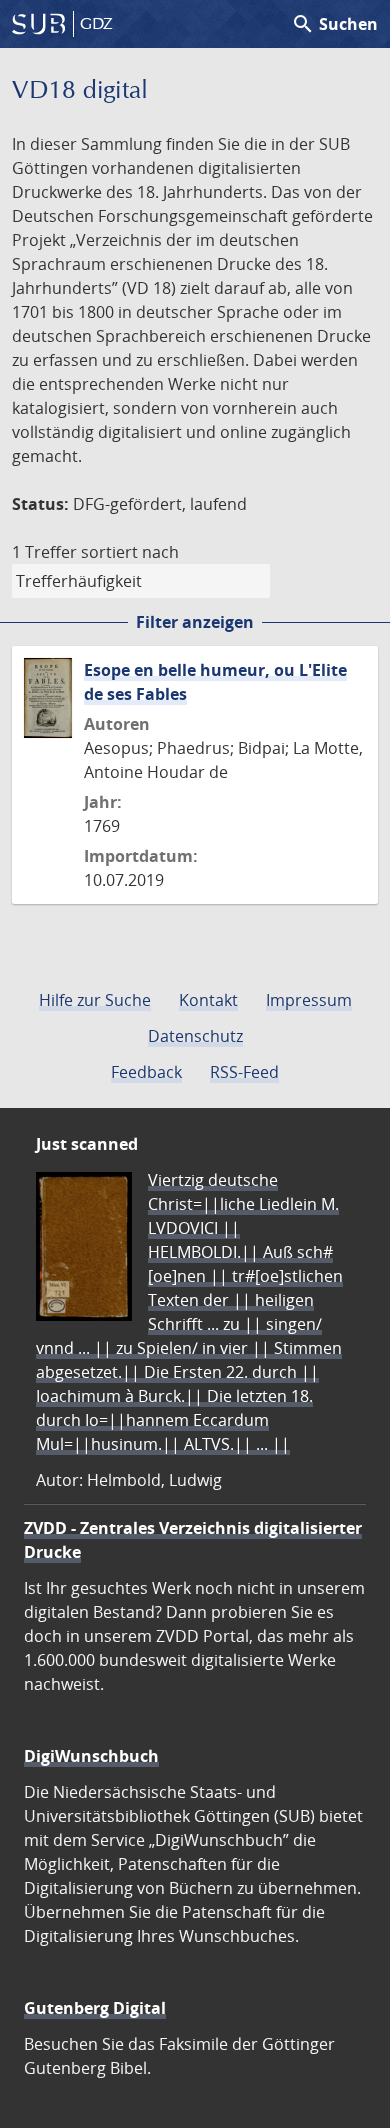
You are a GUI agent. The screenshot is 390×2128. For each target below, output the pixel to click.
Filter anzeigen (195, 622)
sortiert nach (130, 552)
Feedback (146, 1072)
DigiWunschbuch (91, 1756)
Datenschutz (195, 1036)
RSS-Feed (244, 1072)
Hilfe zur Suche (95, 1000)
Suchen (334, 24)
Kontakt (208, 1000)
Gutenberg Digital (95, 2008)
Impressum (309, 1000)
